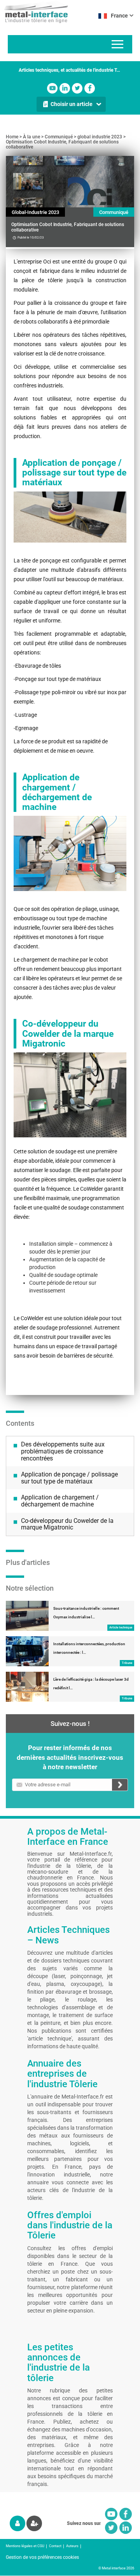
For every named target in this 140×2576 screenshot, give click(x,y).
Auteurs (72, 2546)
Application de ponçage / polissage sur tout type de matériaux (69, 1478)
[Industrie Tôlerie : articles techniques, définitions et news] (34, 12)
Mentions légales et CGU (25, 2546)
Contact (55, 2546)
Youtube (52, 88)
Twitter (77, 88)
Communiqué (59, 137)
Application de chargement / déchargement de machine (60, 1501)
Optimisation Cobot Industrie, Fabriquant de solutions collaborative (62, 144)
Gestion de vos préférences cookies (42, 2557)
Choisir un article (72, 104)
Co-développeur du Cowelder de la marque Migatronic (67, 1524)
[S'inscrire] (34, 2523)
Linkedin (65, 88)
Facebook (90, 88)
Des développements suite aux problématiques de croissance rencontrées (63, 1451)
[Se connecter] (17, 2523)
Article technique (121, 1627)
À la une (31, 137)
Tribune (127, 1663)
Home (12, 137)
